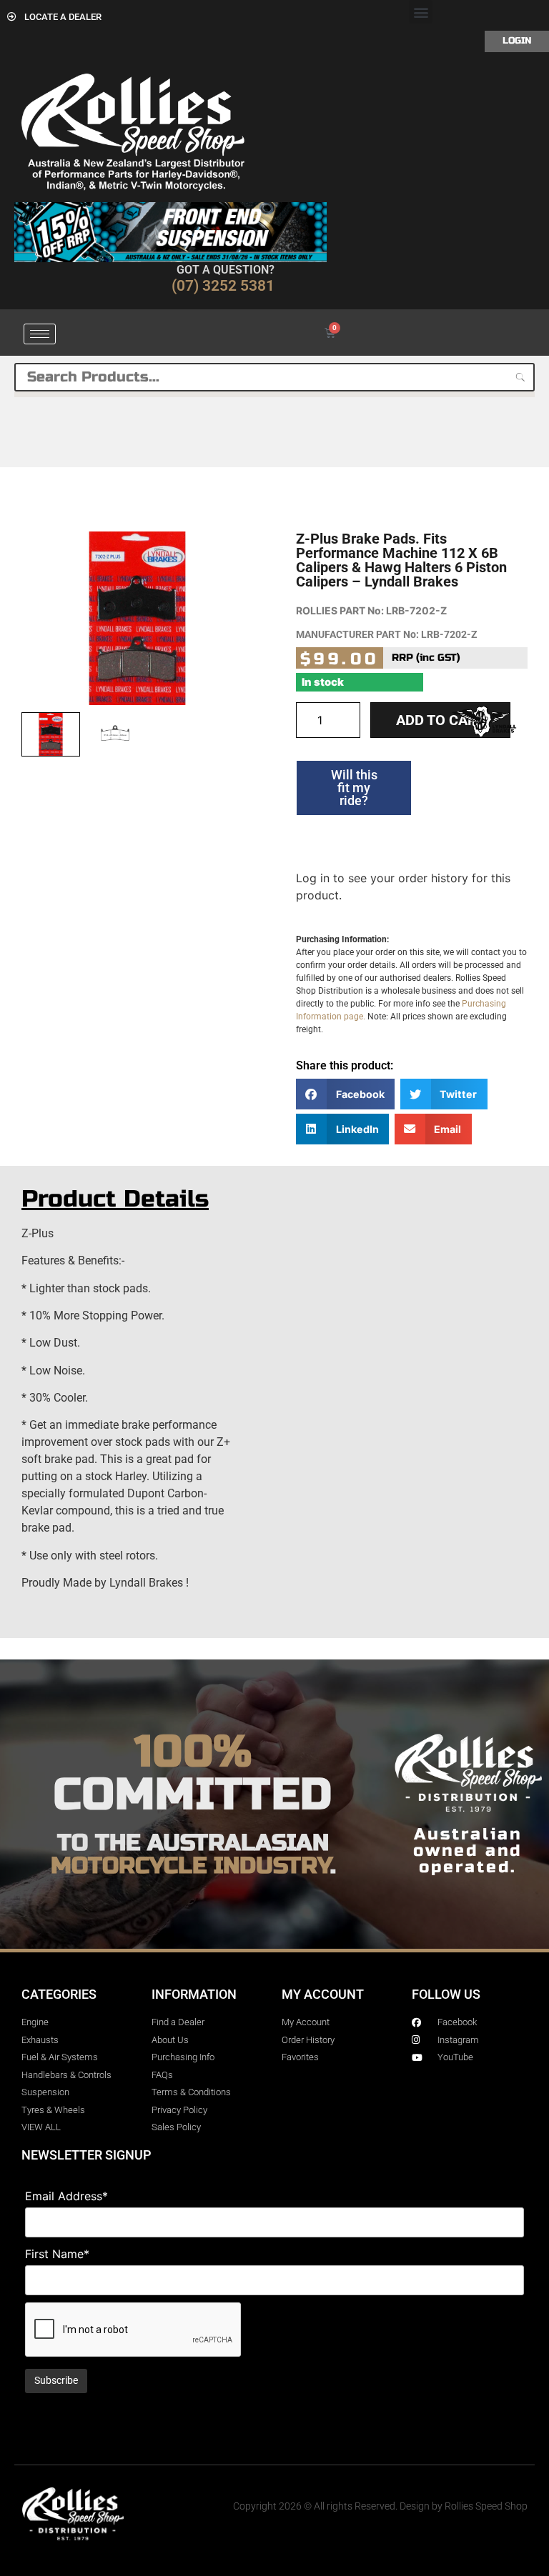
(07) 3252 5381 (223, 286)
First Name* (57, 2254)
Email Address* (66, 2196)
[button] (421, 12)
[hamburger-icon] (40, 334)
